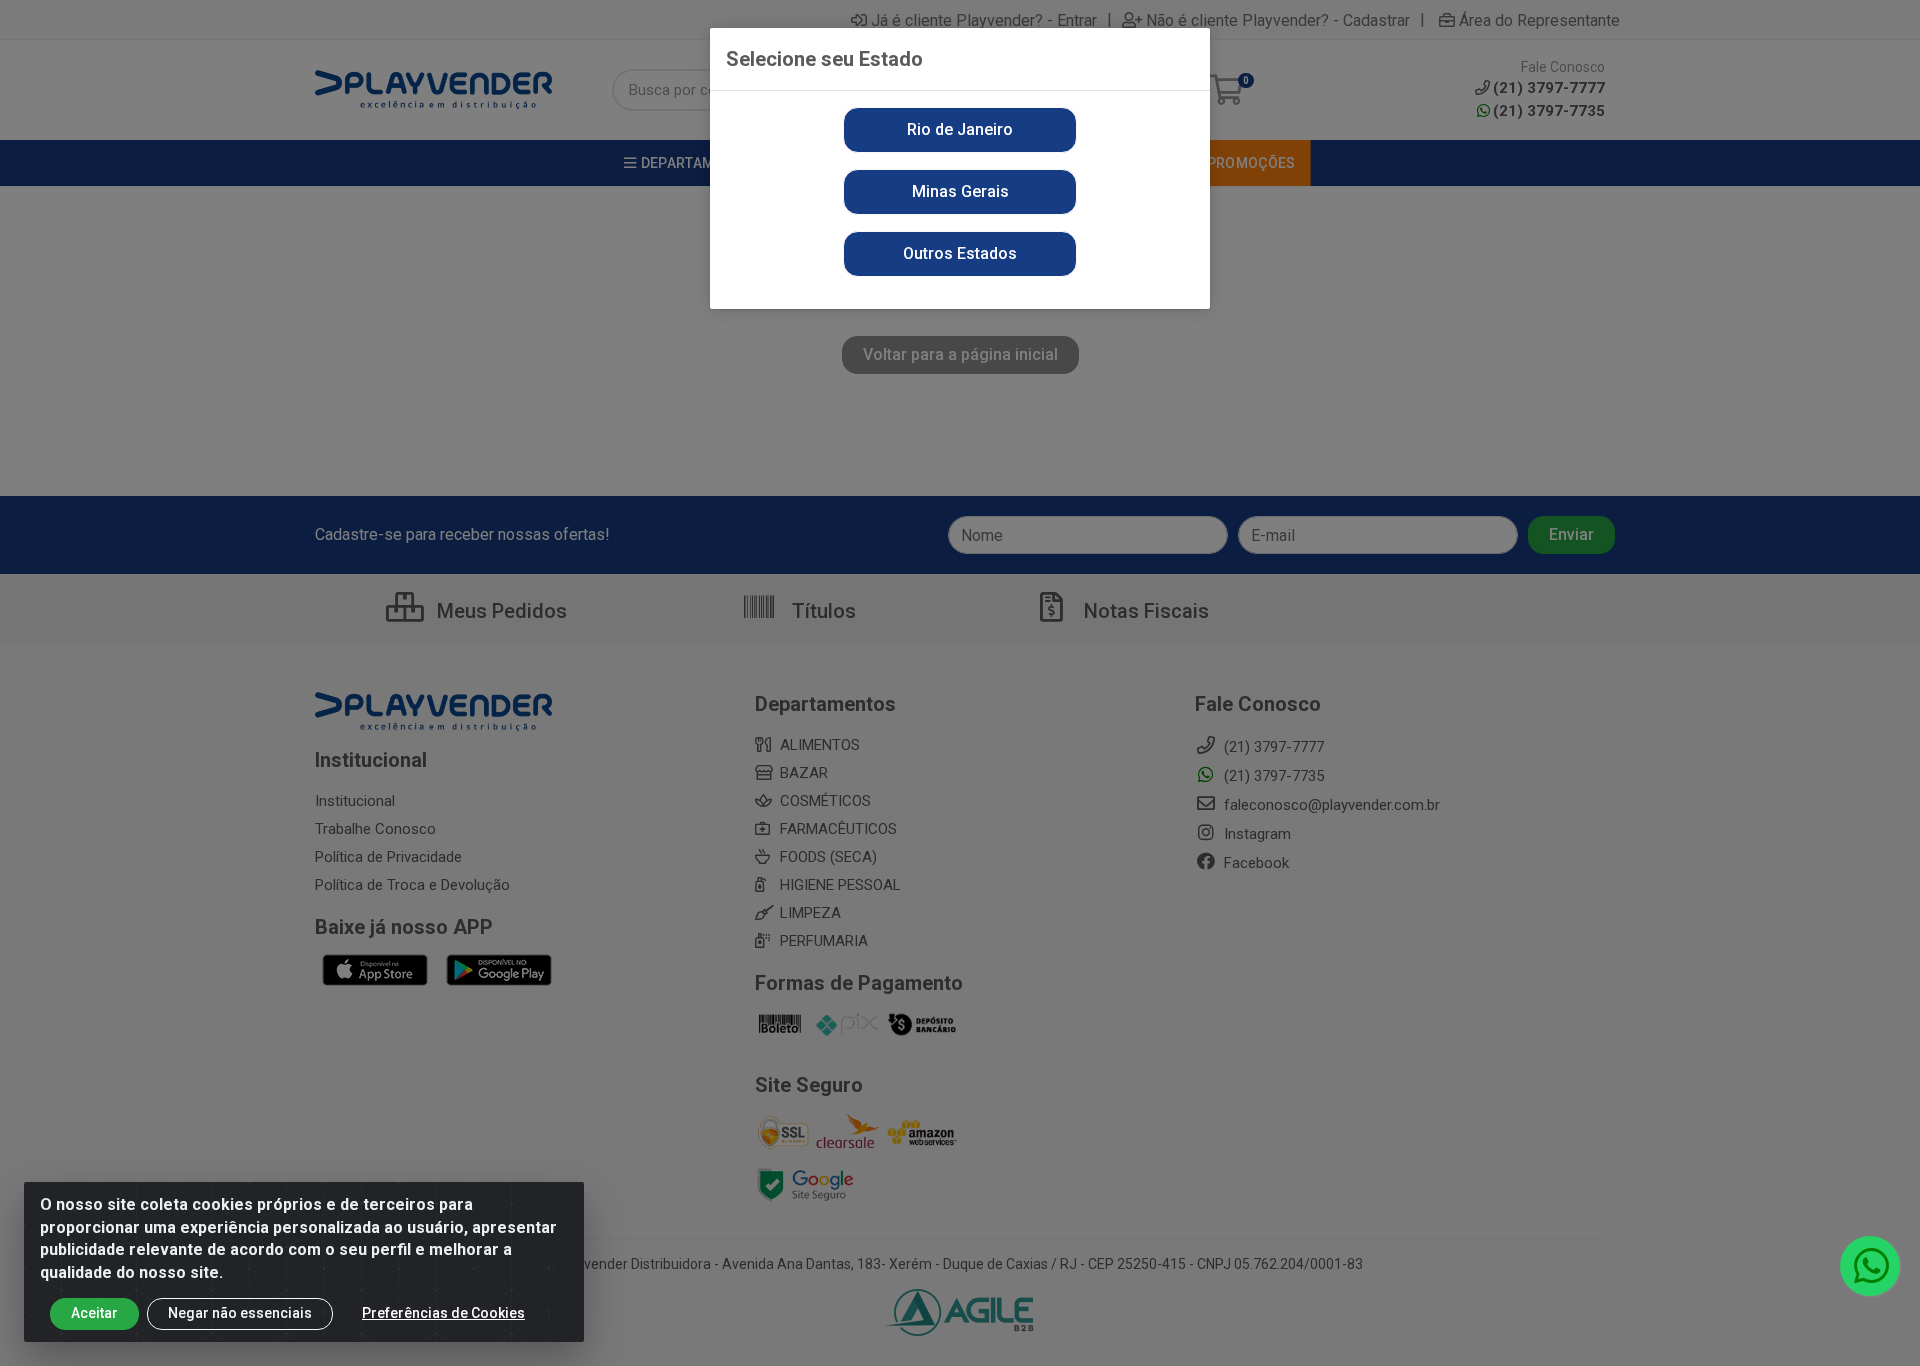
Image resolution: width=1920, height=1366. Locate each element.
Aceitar (94, 1313)
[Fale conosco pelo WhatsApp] (1870, 1266)
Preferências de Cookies (443, 1313)
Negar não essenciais (240, 1313)
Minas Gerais (960, 191)
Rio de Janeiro (960, 129)
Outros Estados (960, 253)
